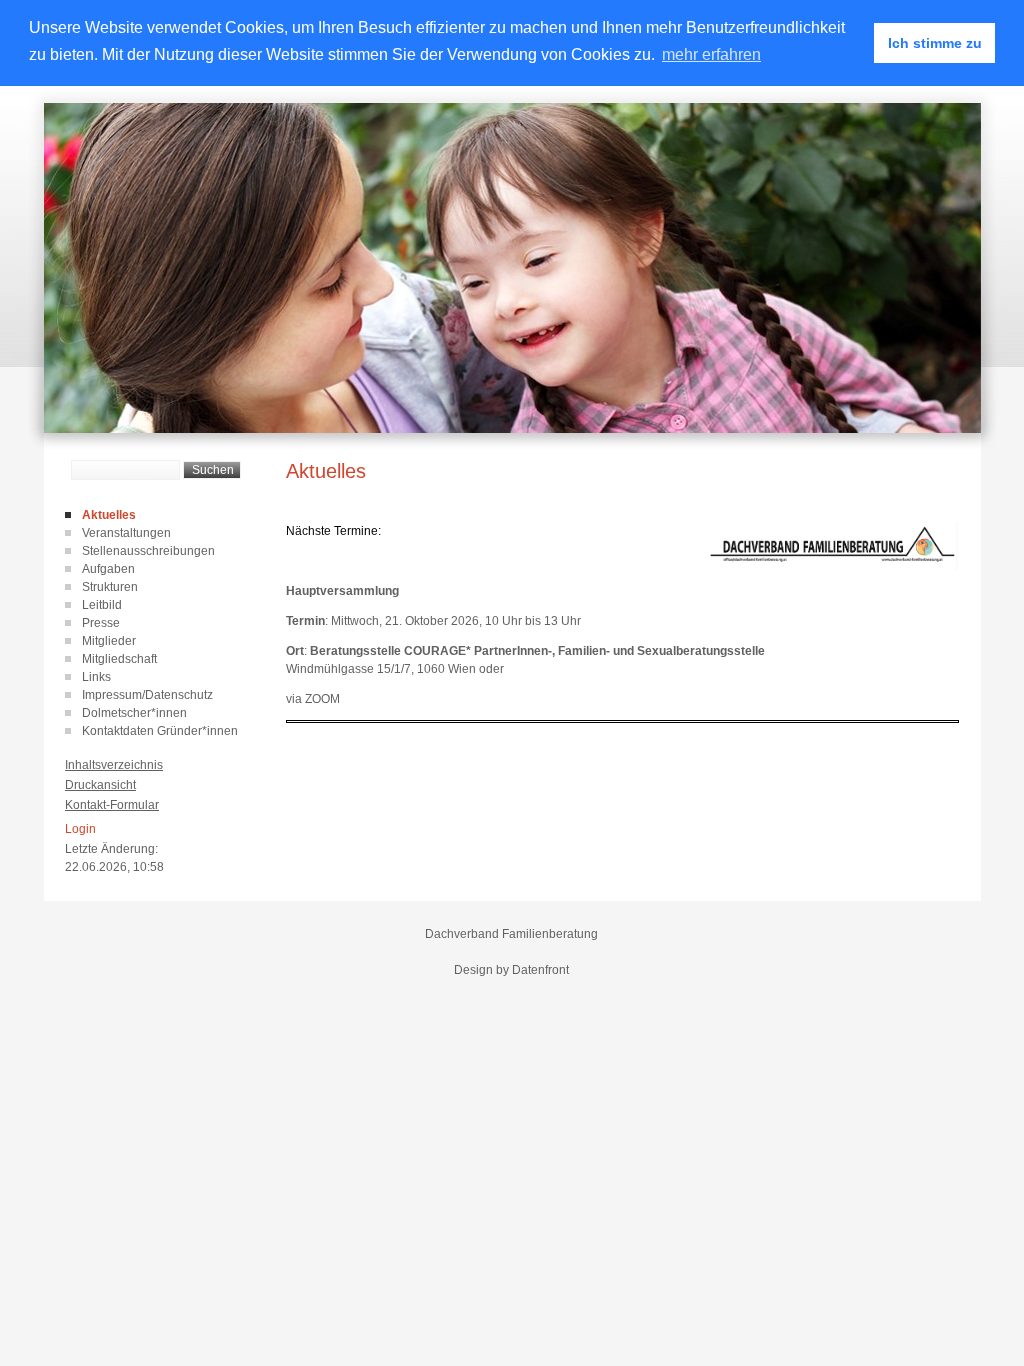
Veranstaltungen (126, 533)
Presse (101, 623)
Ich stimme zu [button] (935, 43)
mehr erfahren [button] (711, 54)
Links (96, 677)
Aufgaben (108, 569)
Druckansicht (100, 785)
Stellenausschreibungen (148, 551)
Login (80, 829)
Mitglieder (109, 641)
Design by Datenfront (511, 970)
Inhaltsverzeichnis (114, 765)
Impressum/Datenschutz (147, 695)
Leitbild (102, 605)
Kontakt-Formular (112, 805)
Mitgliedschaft (119, 659)
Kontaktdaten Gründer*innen (160, 731)
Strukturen (110, 587)
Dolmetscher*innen (134, 713)
